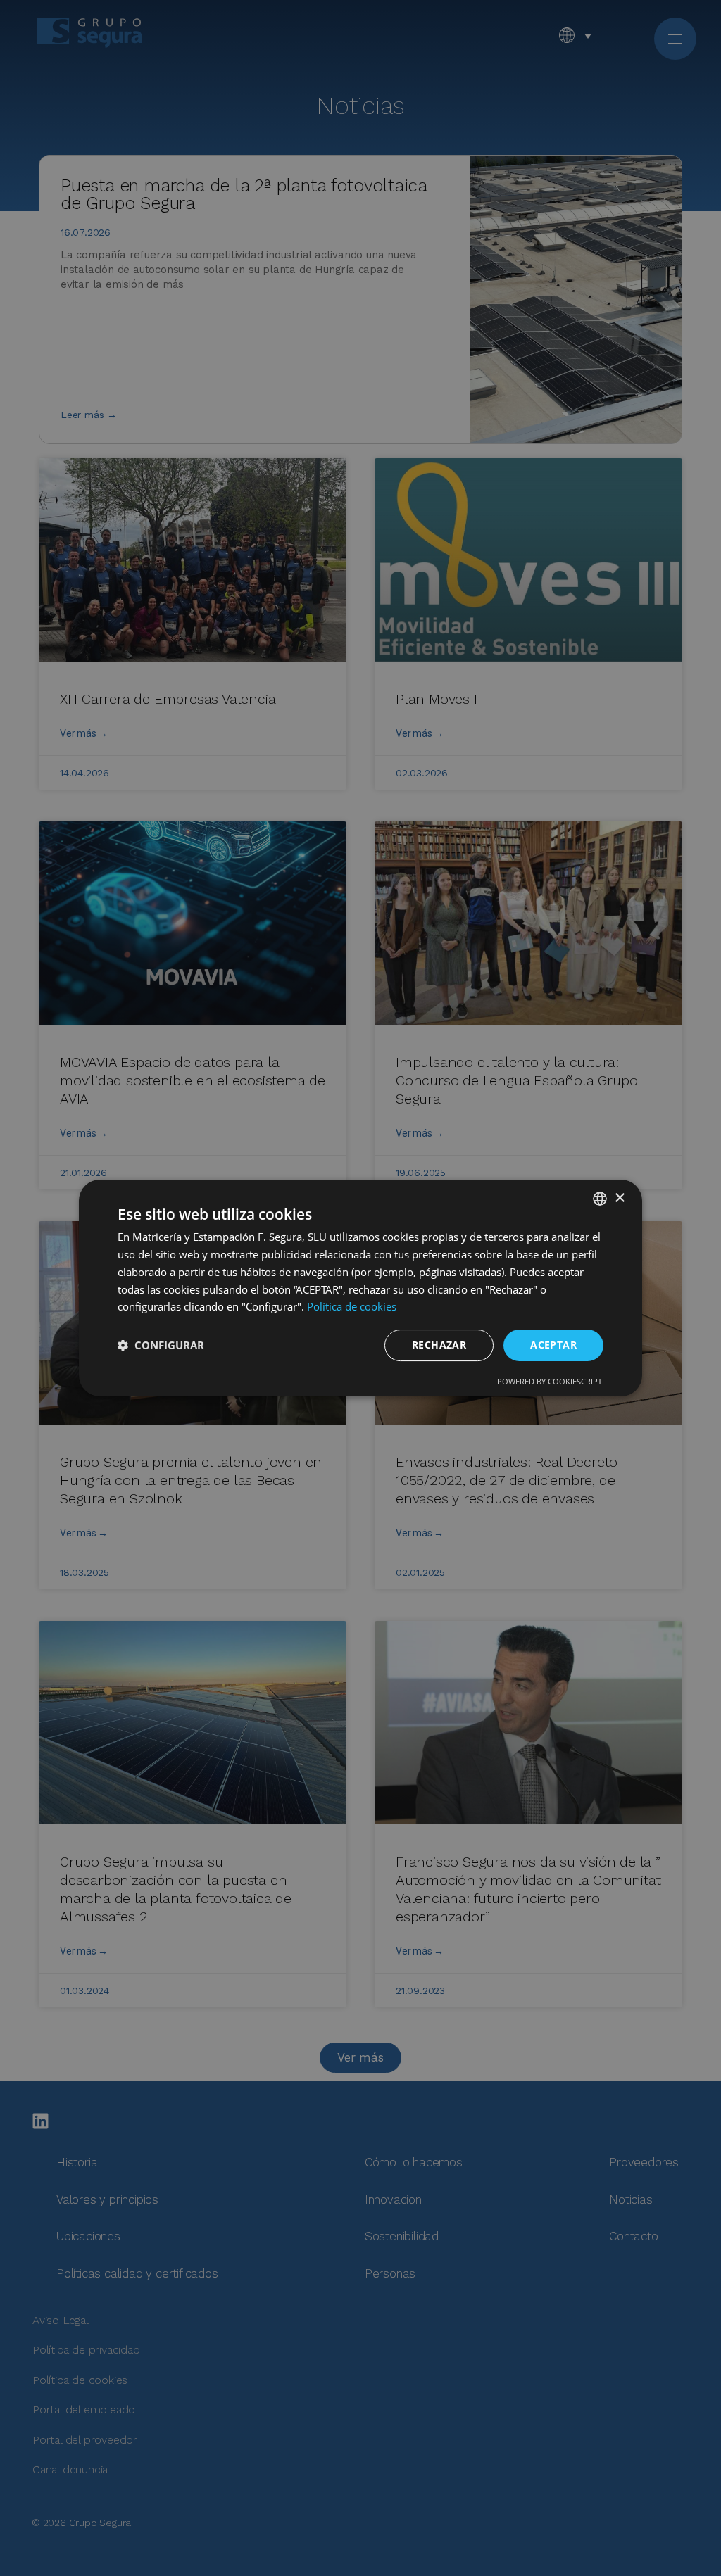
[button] (161, 1346)
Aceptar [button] (553, 1345)
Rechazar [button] (439, 1345)
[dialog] (360, 1288)
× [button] (619, 1198)
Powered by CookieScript (550, 1381)
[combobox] (600, 1199)
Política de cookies (352, 1306)
